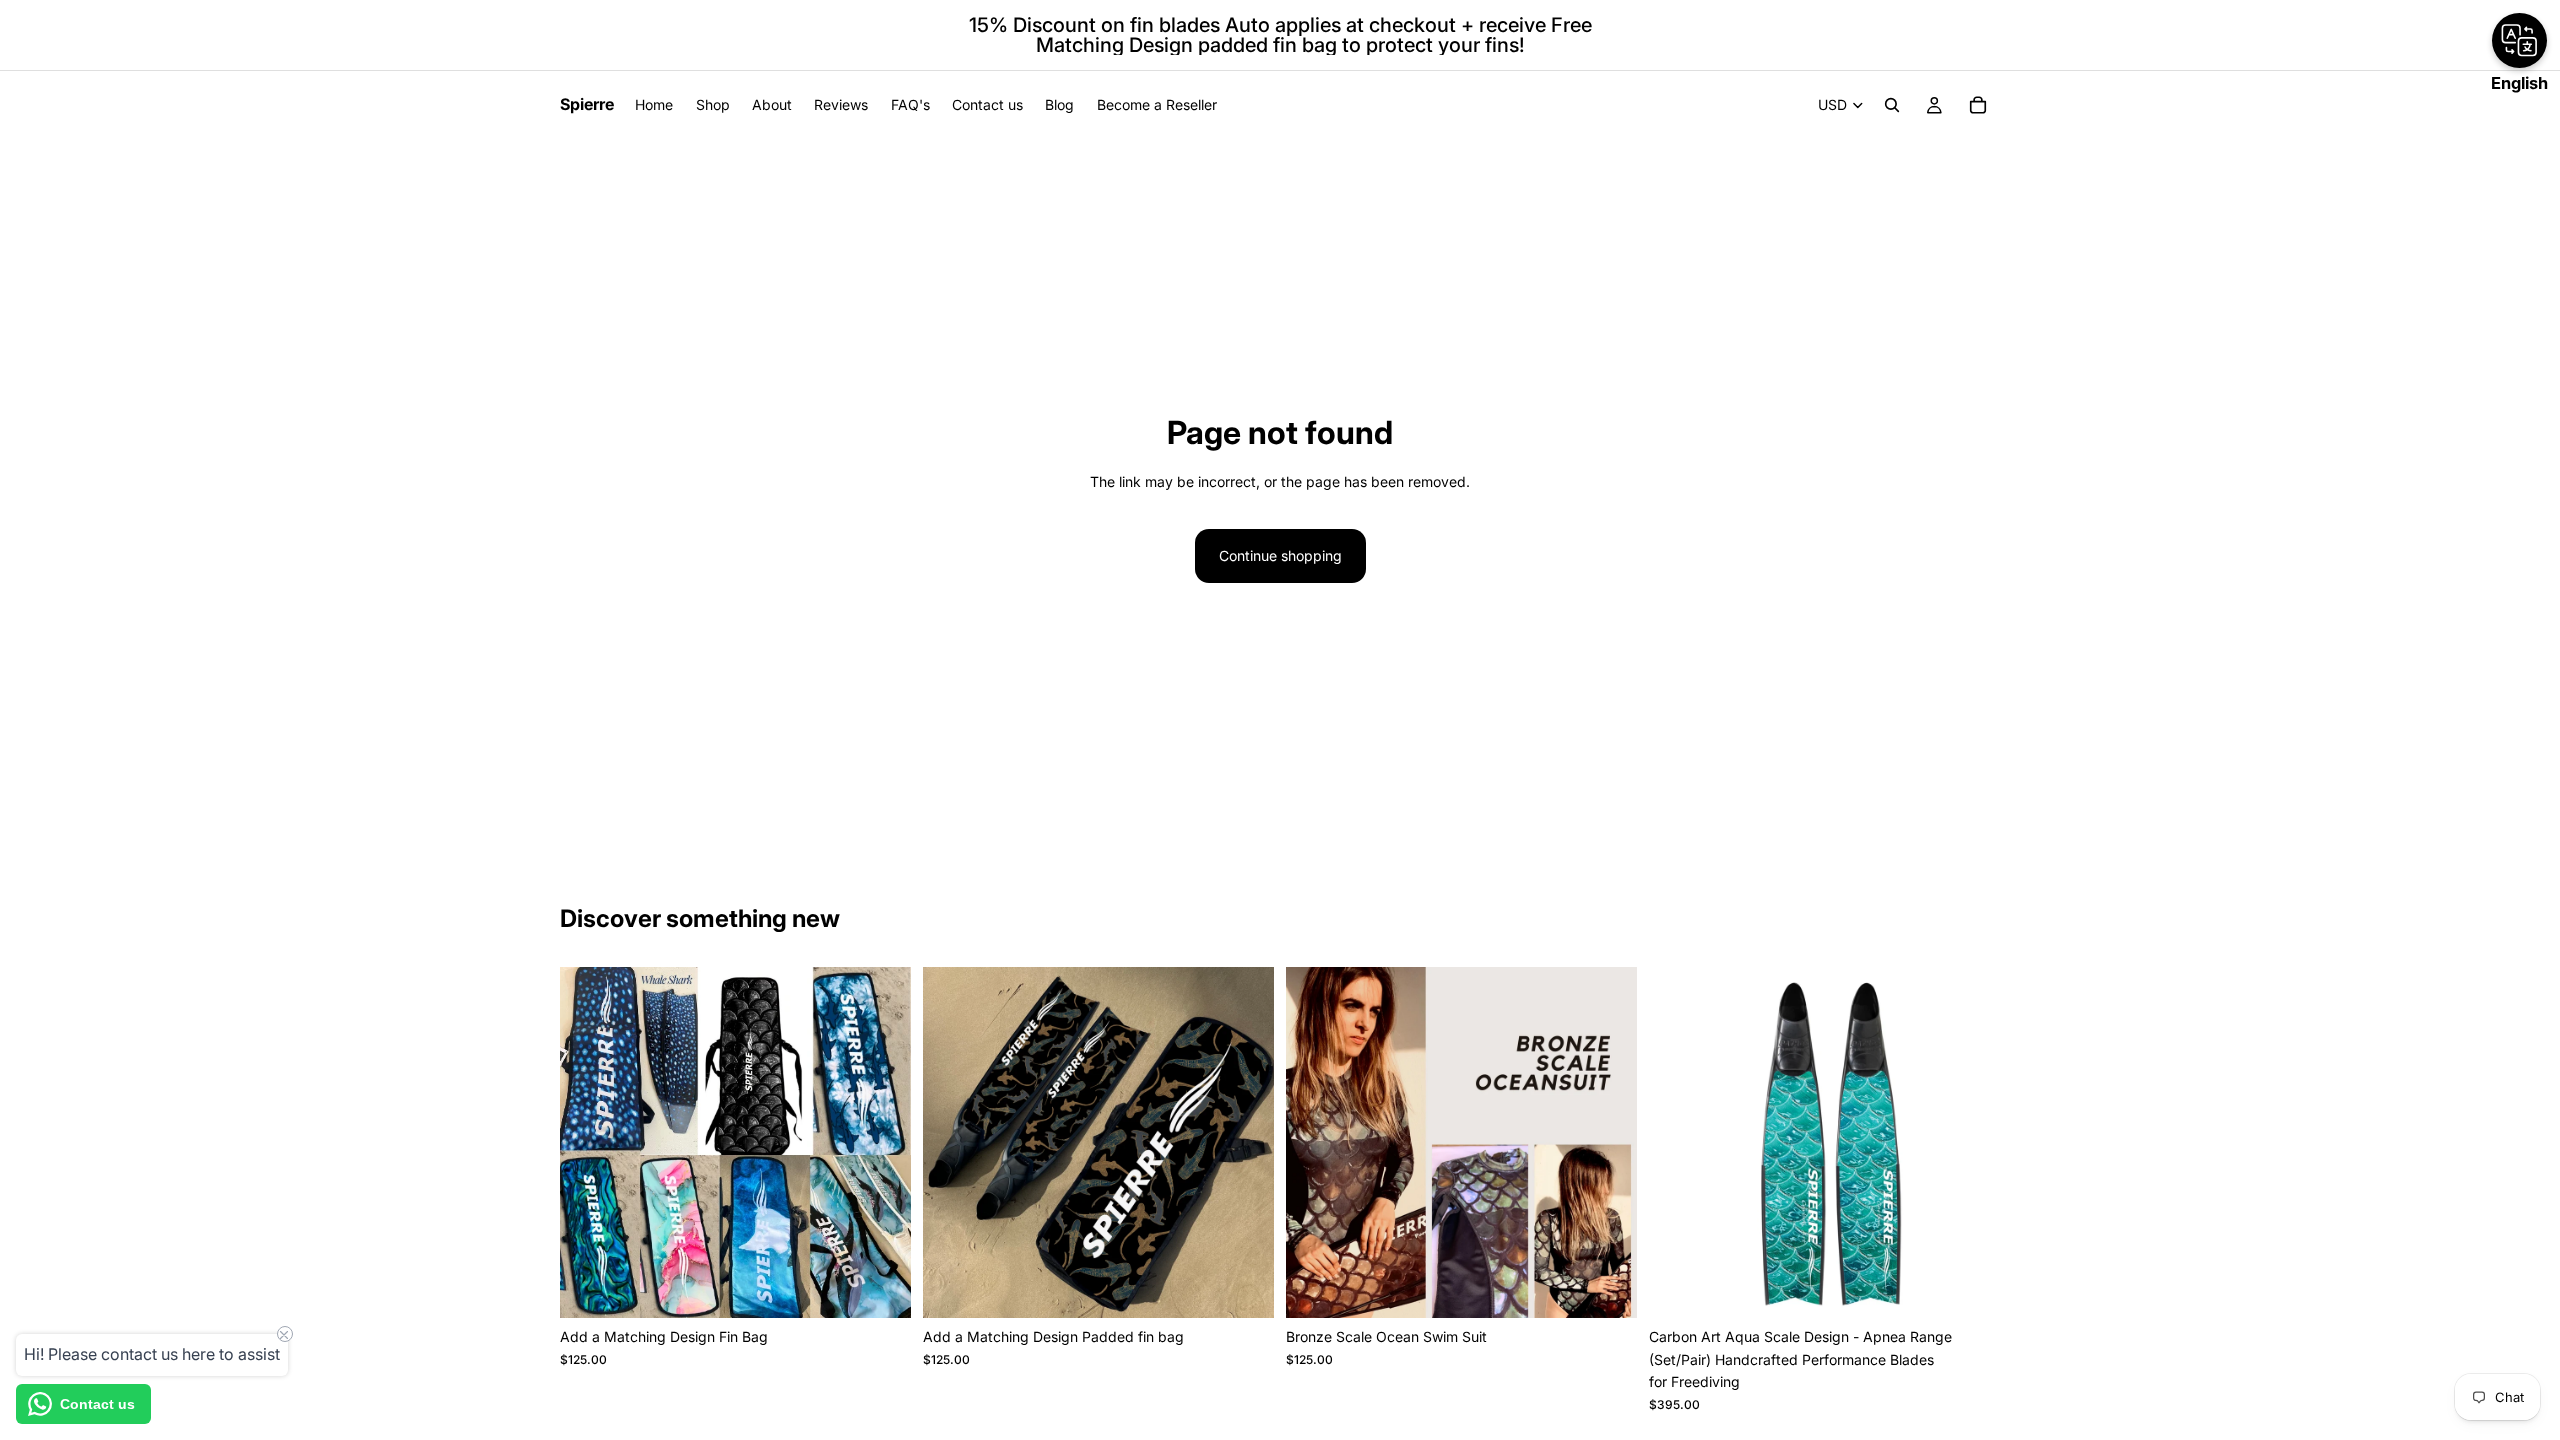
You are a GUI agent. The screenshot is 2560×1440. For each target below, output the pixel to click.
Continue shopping (1280, 555)
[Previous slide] (1316, 1143)
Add (897, 1286)
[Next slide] (1607, 1143)
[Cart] (1978, 105)
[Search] (1892, 105)
